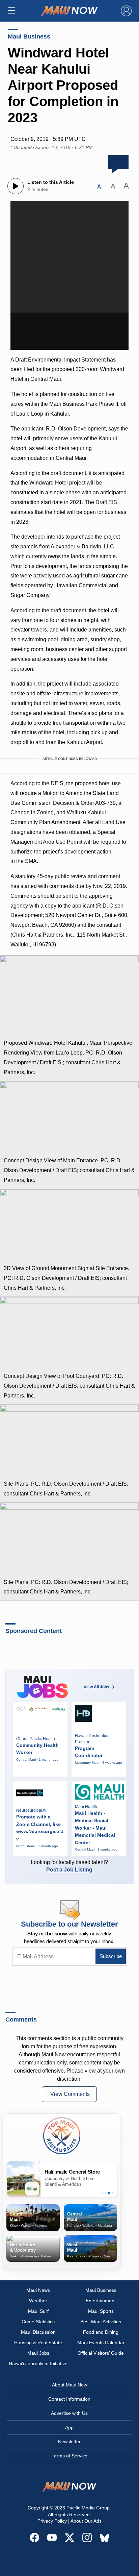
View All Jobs (96, 1687)
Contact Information (69, 2399)
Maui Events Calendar (101, 2343)
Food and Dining (101, 2332)
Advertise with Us (69, 2413)
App (69, 2427)
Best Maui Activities (101, 2322)
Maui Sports (101, 2311)
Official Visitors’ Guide (101, 2353)
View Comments (70, 2094)
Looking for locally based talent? (69, 1866)
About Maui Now (69, 2385)
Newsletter (69, 2442)
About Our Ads (86, 2521)
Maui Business (29, 36)
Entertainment (101, 2301)
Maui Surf (38, 2311)
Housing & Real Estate (38, 2343)
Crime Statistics (38, 2322)
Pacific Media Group (88, 2508)
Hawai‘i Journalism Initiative (38, 2363)
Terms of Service (69, 2456)
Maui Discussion (38, 2332)
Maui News (38, 2290)
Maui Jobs (38, 2353)
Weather (38, 2301)
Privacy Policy (52, 2521)
